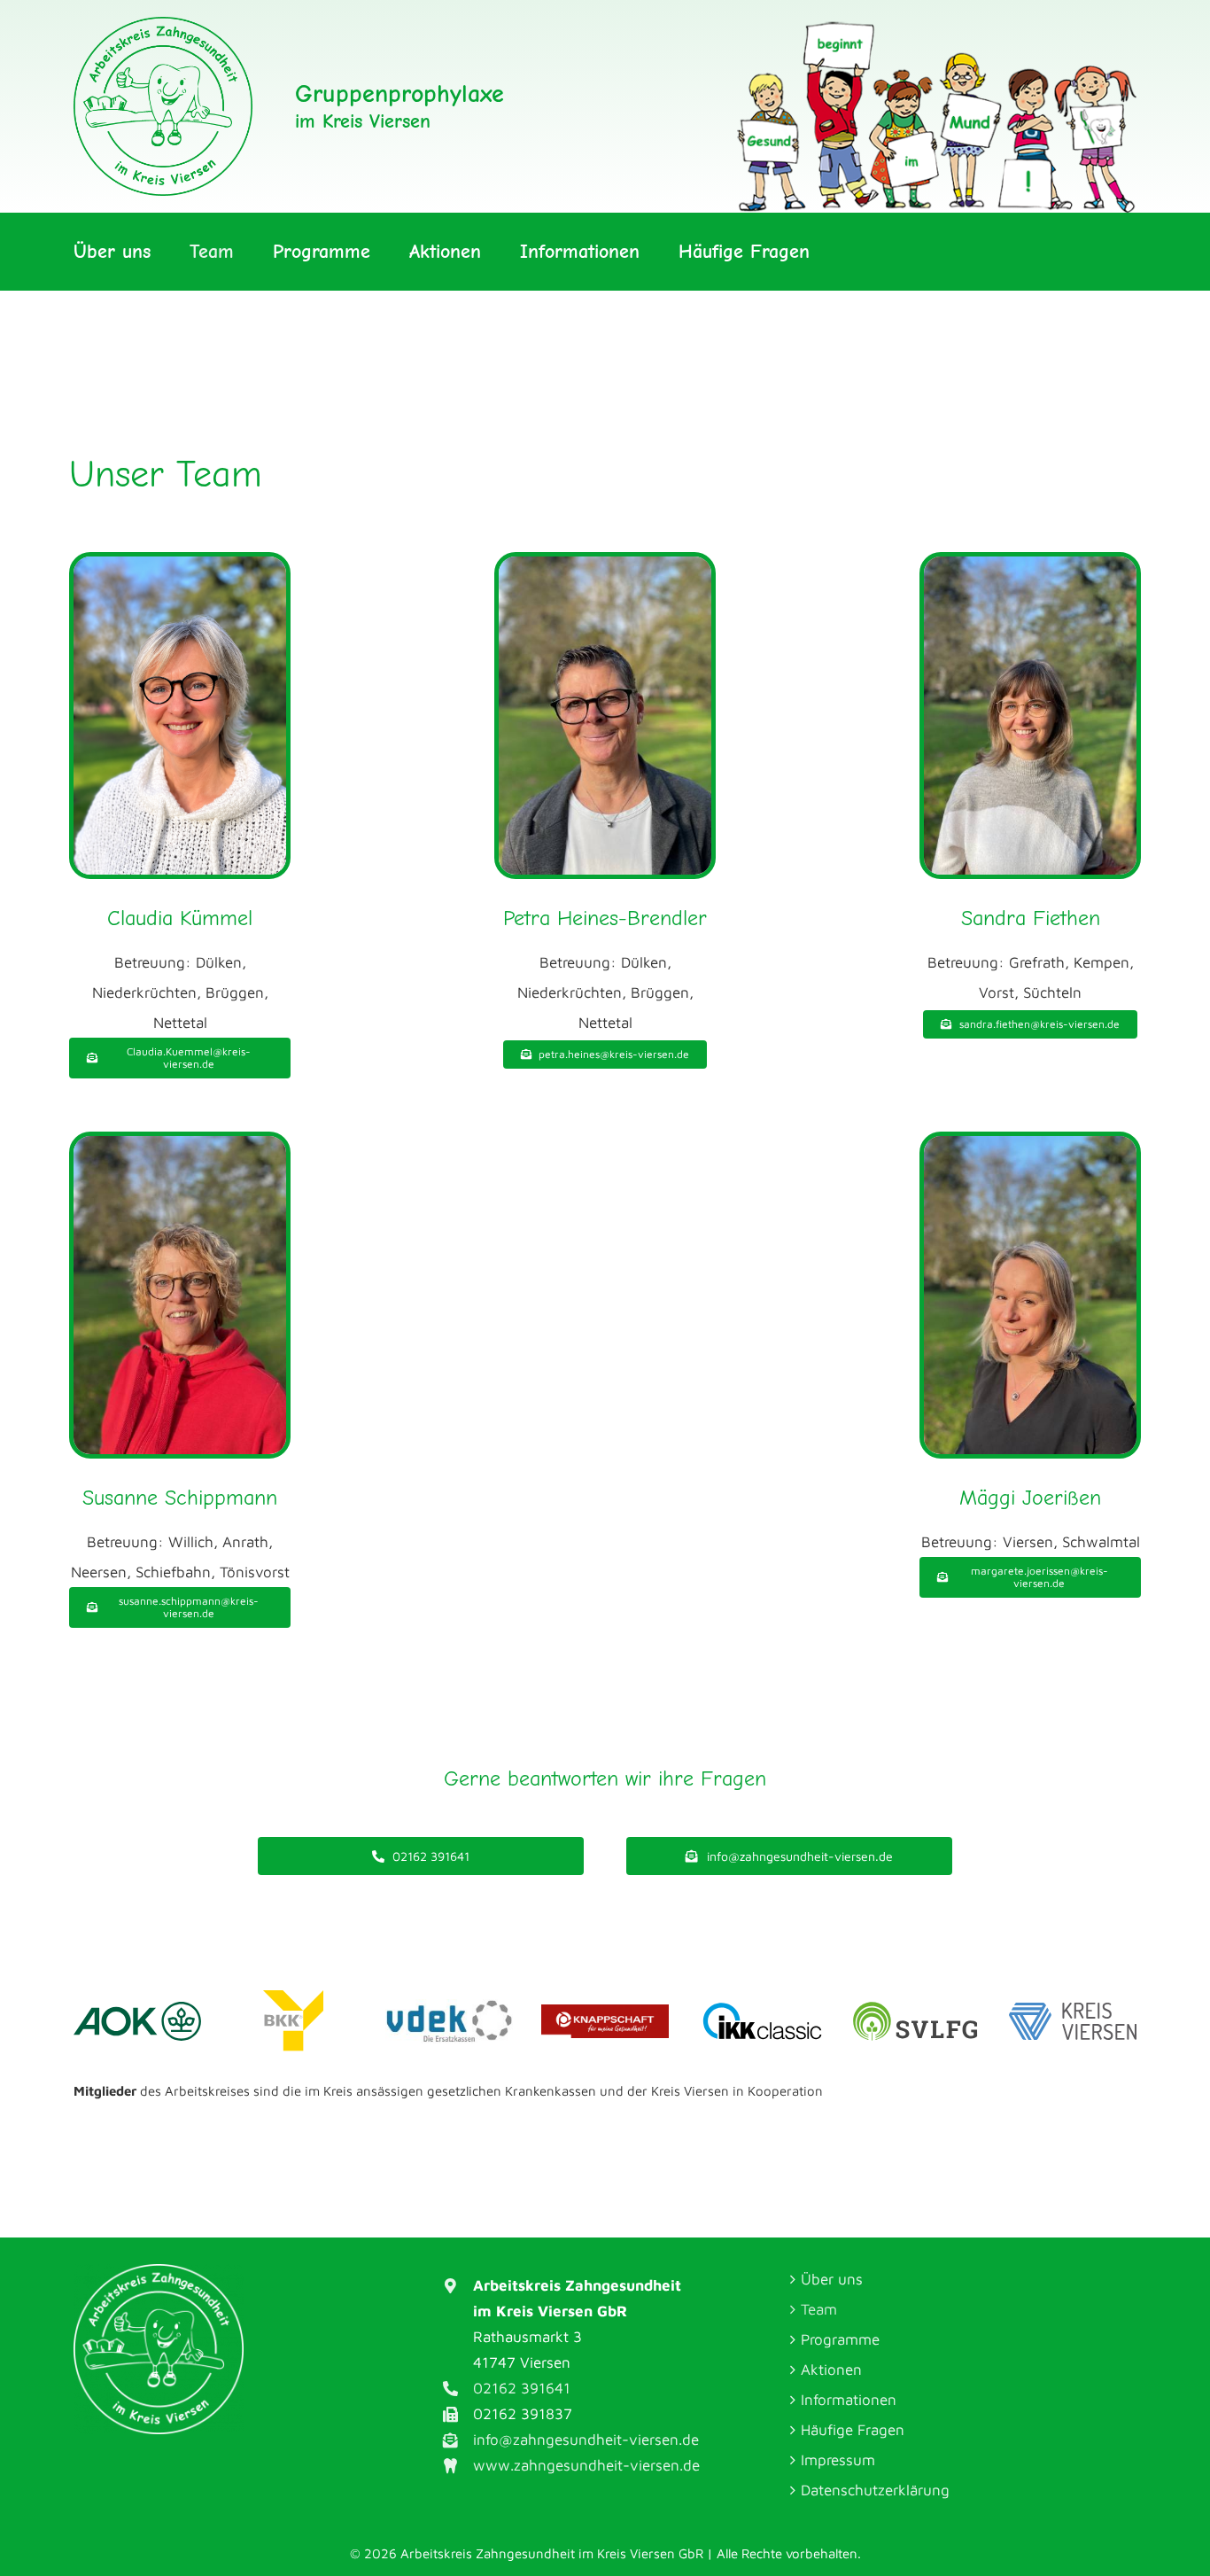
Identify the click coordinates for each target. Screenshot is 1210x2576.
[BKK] (293, 1997)
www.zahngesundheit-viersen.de (586, 2465)
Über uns (832, 2279)
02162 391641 (522, 2388)
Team (819, 2309)
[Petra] (605, 564)
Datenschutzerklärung (875, 2490)
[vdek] (449, 2006)
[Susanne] (180, 1143)
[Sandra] (1030, 564)
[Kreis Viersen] (1073, 2010)
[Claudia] (180, 564)
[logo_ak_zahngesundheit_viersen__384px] (163, 24)
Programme (840, 2339)
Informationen (849, 2400)
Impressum (838, 2460)
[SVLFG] (917, 2007)
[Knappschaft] (605, 2012)
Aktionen (831, 2370)
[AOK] (137, 2009)
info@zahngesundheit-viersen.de (586, 2440)
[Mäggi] (1030, 1143)
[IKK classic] (761, 2006)
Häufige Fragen (853, 2430)
